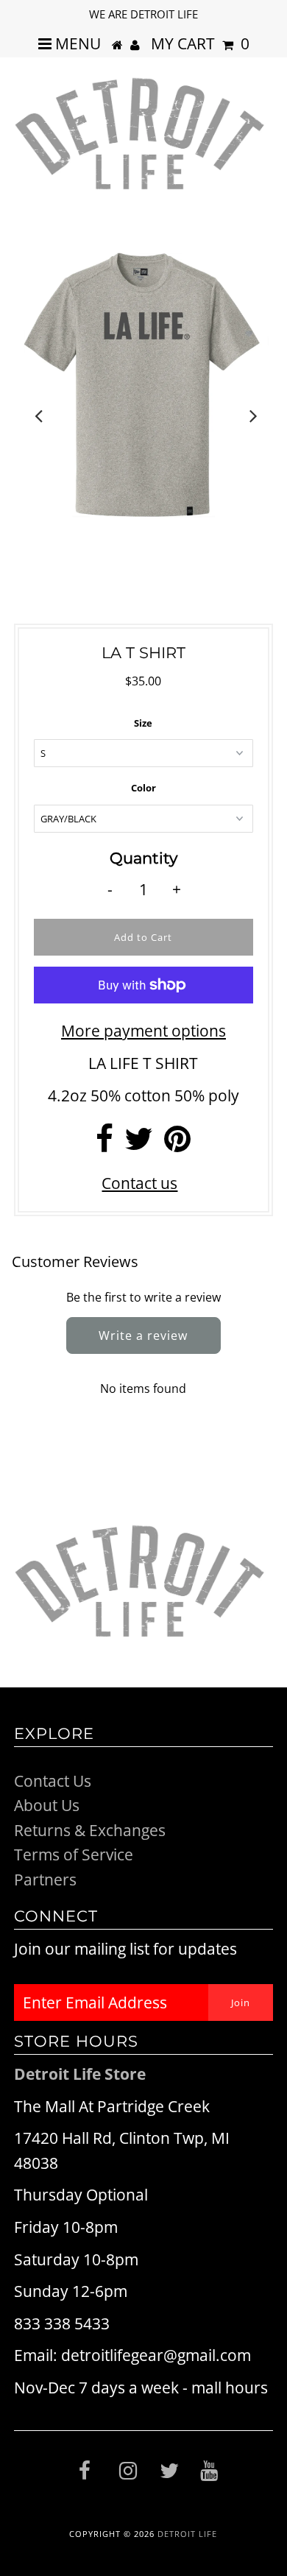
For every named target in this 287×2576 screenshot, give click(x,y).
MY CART (200, 43)
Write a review (143, 1335)
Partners (45, 1880)
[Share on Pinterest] (177, 1144)
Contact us (139, 1183)
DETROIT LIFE (187, 2534)
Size (143, 723)
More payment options (143, 1031)
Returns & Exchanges (90, 1830)
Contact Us (53, 1781)
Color (143, 788)
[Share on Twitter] (139, 1144)
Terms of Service (74, 1855)
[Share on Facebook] (104, 1144)
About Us (47, 1805)
